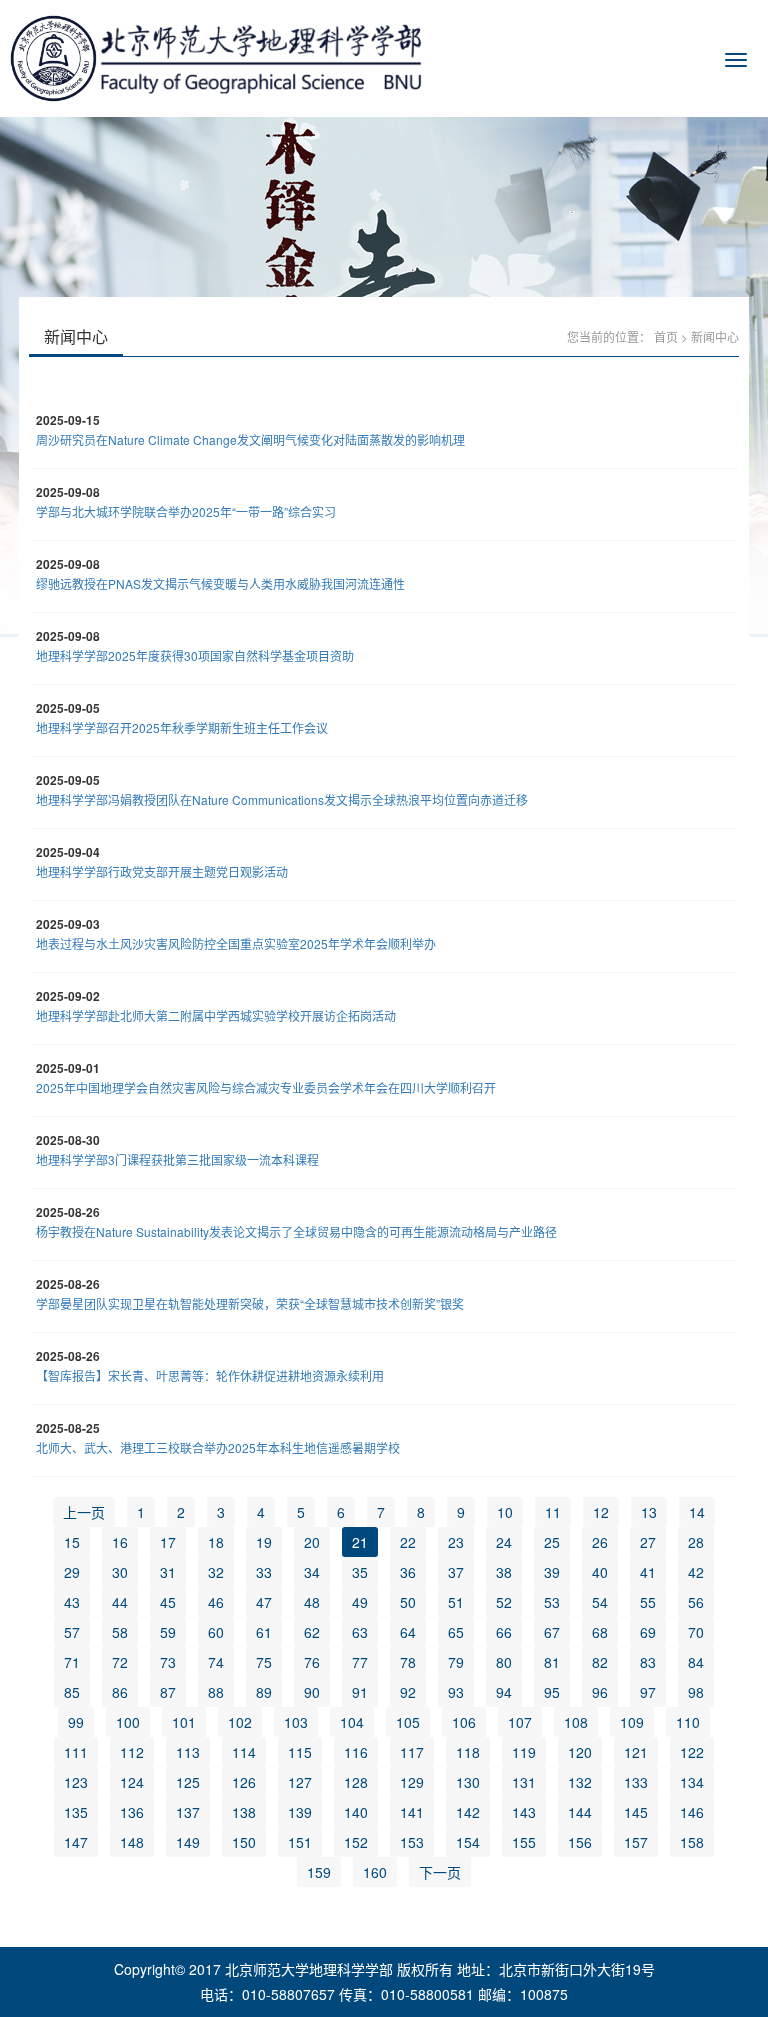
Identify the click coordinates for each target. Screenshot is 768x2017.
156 (580, 1842)
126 (244, 1782)
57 (72, 1632)
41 (648, 1572)
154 (468, 1842)
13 (649, 1512)
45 (168, 1602)
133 (636, 1782)
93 (456, 1692)
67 (552, 1632)
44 (120, 1602)
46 (216, 1602)
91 (360, 1692)
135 (76, 1812)
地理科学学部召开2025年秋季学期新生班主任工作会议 (182, 727)
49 (360, 1602)
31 (168, 1572)
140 (356, 1812)
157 (636, 1842)
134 (692, 1782)
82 (600, 1662)
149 (188, 1842)
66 (504, 1632)
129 (412, 1782)
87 (168, 1692)
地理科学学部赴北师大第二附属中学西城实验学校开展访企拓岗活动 (216, 1015)
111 (76, 1752)
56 (696, 1602)
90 (312, 1692)
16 (120, 1542)
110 (688, 1722)
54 (600, 1602)
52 (504, 1602)
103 (296, 1722)
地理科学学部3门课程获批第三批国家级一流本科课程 (177, 1159)
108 (576, 1722)
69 (648, 1632)
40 (600, 1572)
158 (692, 1842)
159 (319, 1872)
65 (456, 1632)
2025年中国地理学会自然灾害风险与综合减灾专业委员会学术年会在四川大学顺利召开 (266, 1087)
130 (468, 1782)
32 (216, 1572)
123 (76, 1782)
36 (408, 1572)
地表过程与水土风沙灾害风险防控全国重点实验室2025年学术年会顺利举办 (236, 943)
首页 (666, 336)
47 (264, 1602)
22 (408, 1542)
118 (468, 1752)
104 (352, 1722)
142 (468, 1812)
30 (120, 1572)
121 (636, 1752)
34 (312, 1572)
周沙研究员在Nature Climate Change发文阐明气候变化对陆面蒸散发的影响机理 (250, 439)
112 (132, 1752)
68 (600, 1632)
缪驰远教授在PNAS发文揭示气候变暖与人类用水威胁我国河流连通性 (220, 583)
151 (300, 1842)
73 (168, 1662)
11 (553, 1512)
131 (524, 1782)
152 (356, 1842)
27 (648, 1542)
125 (188, 1782)
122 (692, 1752)
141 (412, 1812)
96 (600, 1692)
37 (456, 1572)
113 (188, 1752)
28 (696, 1542)
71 (72, 1662)
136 (132, 1812)
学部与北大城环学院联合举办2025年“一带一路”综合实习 (186, 511)
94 (504, 1692)
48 (312, 1602)
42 (696, 1572)
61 (264, 1632)
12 (601, 1512)
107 (520, 1722)
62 (312, 1632)
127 (300, 1782)
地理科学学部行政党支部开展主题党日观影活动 (162, 871)
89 (264, 1692)
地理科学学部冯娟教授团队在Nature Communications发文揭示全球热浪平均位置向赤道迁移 (282, 799)
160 (375, 1872)
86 (120, 1692)
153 (412, 1842)
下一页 (440, 1872)
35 (360, 1572)
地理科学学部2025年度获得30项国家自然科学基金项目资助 (195, 655)
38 (504, 1572)
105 (408, 1722)
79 (456, 1662)
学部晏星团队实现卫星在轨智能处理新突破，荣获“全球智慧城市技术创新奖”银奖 (250, 1303)
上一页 (84, 1512)
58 (120, 1632)
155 (524, 1842)
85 (72, 1692)
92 (408, 1692)
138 (244, 1812)
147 (76, 1842)
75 (264, 1662)
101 (184, 1722)
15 (72, 1542)
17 (168, 1542)
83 (648, 1662)
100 (128, 1722)
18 (216, 1542)
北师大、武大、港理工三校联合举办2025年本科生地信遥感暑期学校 (218, 1447)
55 (648, 1602)
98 (696, 1692)
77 (360, 1662)
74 (216, 1662)
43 (72, 1602)
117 (412, 1752)
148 (132, 1842)
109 (632, 1722)
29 (72, 1572)
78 (408, 1662)
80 (504, 1662)
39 (552, 1572)
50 (408, 1602)
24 (504, 1542)
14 (697, 1512)
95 (552, 1692)
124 (132, 1782)
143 (524, 1812)
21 (360, 1542)
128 (356, 1782)
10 (505, 1512)
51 (456, 1602)
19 (264, 1542)
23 (456, 1542)
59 (168, 1632)
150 (244, 1842)
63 (360, 1632)
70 (696, 1632)
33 (264, 1572)
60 (216, 1632)
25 (552, 1542)
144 (580, 1812)
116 (356, 1752)
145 (636, 1812)
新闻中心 (715, 336)
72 (120, 1662)
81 (552, 1662)
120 (580, 1752)
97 (648, 1692)
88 (216, 1692)
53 (552, 1602)
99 (76, 1722)
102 (240, 1722)
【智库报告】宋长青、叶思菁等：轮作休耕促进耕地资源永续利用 (210, 1375)
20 (312, 1542)
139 (300, 1812)
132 (580, 1782)
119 (524, 1752)
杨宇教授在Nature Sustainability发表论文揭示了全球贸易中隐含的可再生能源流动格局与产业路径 (296, 1231)
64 (408, 1632)
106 (464, 1722)
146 (692, 1812)
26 (600, 1542)
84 (696, 1662)
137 (188, 1812)
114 (244, 1752)
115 (300, 1752)
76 (312, 1662)
